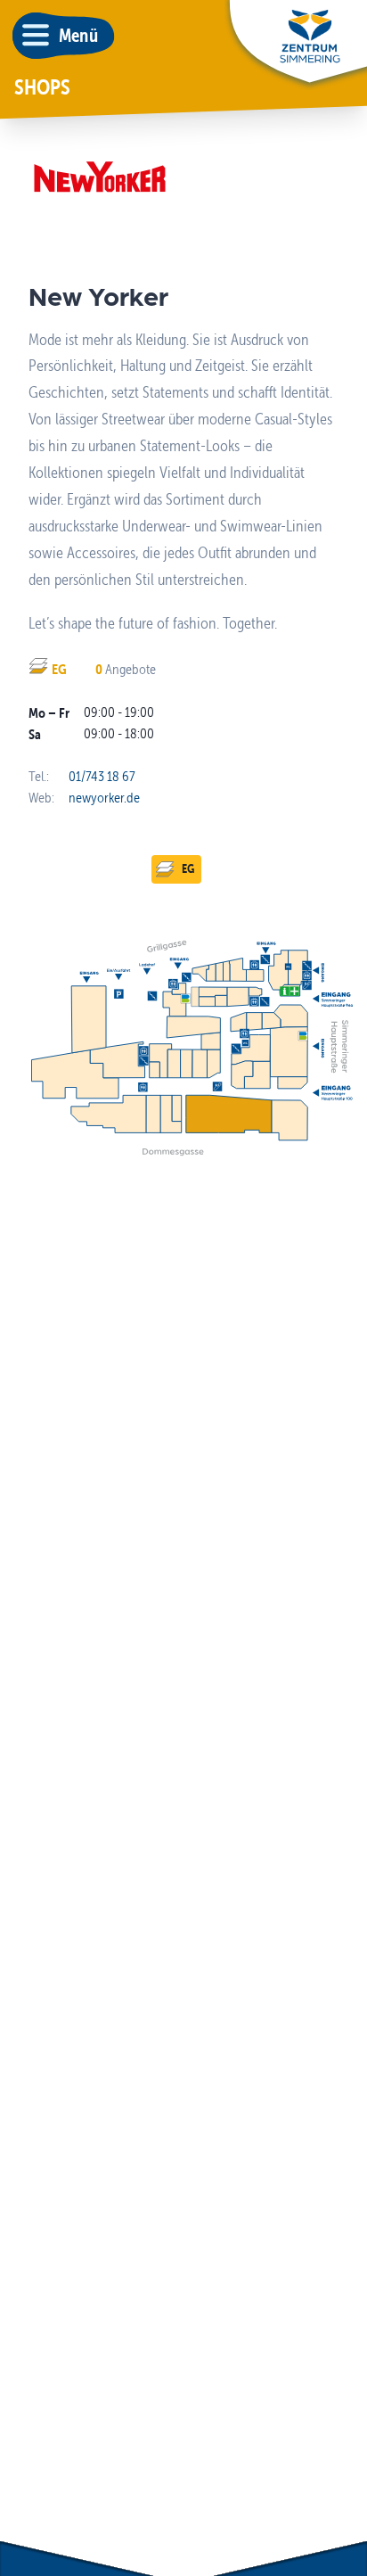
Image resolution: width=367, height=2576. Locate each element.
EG (188, 868)
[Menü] (36, 36)
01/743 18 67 (102, 776)
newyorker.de (104, 798)
